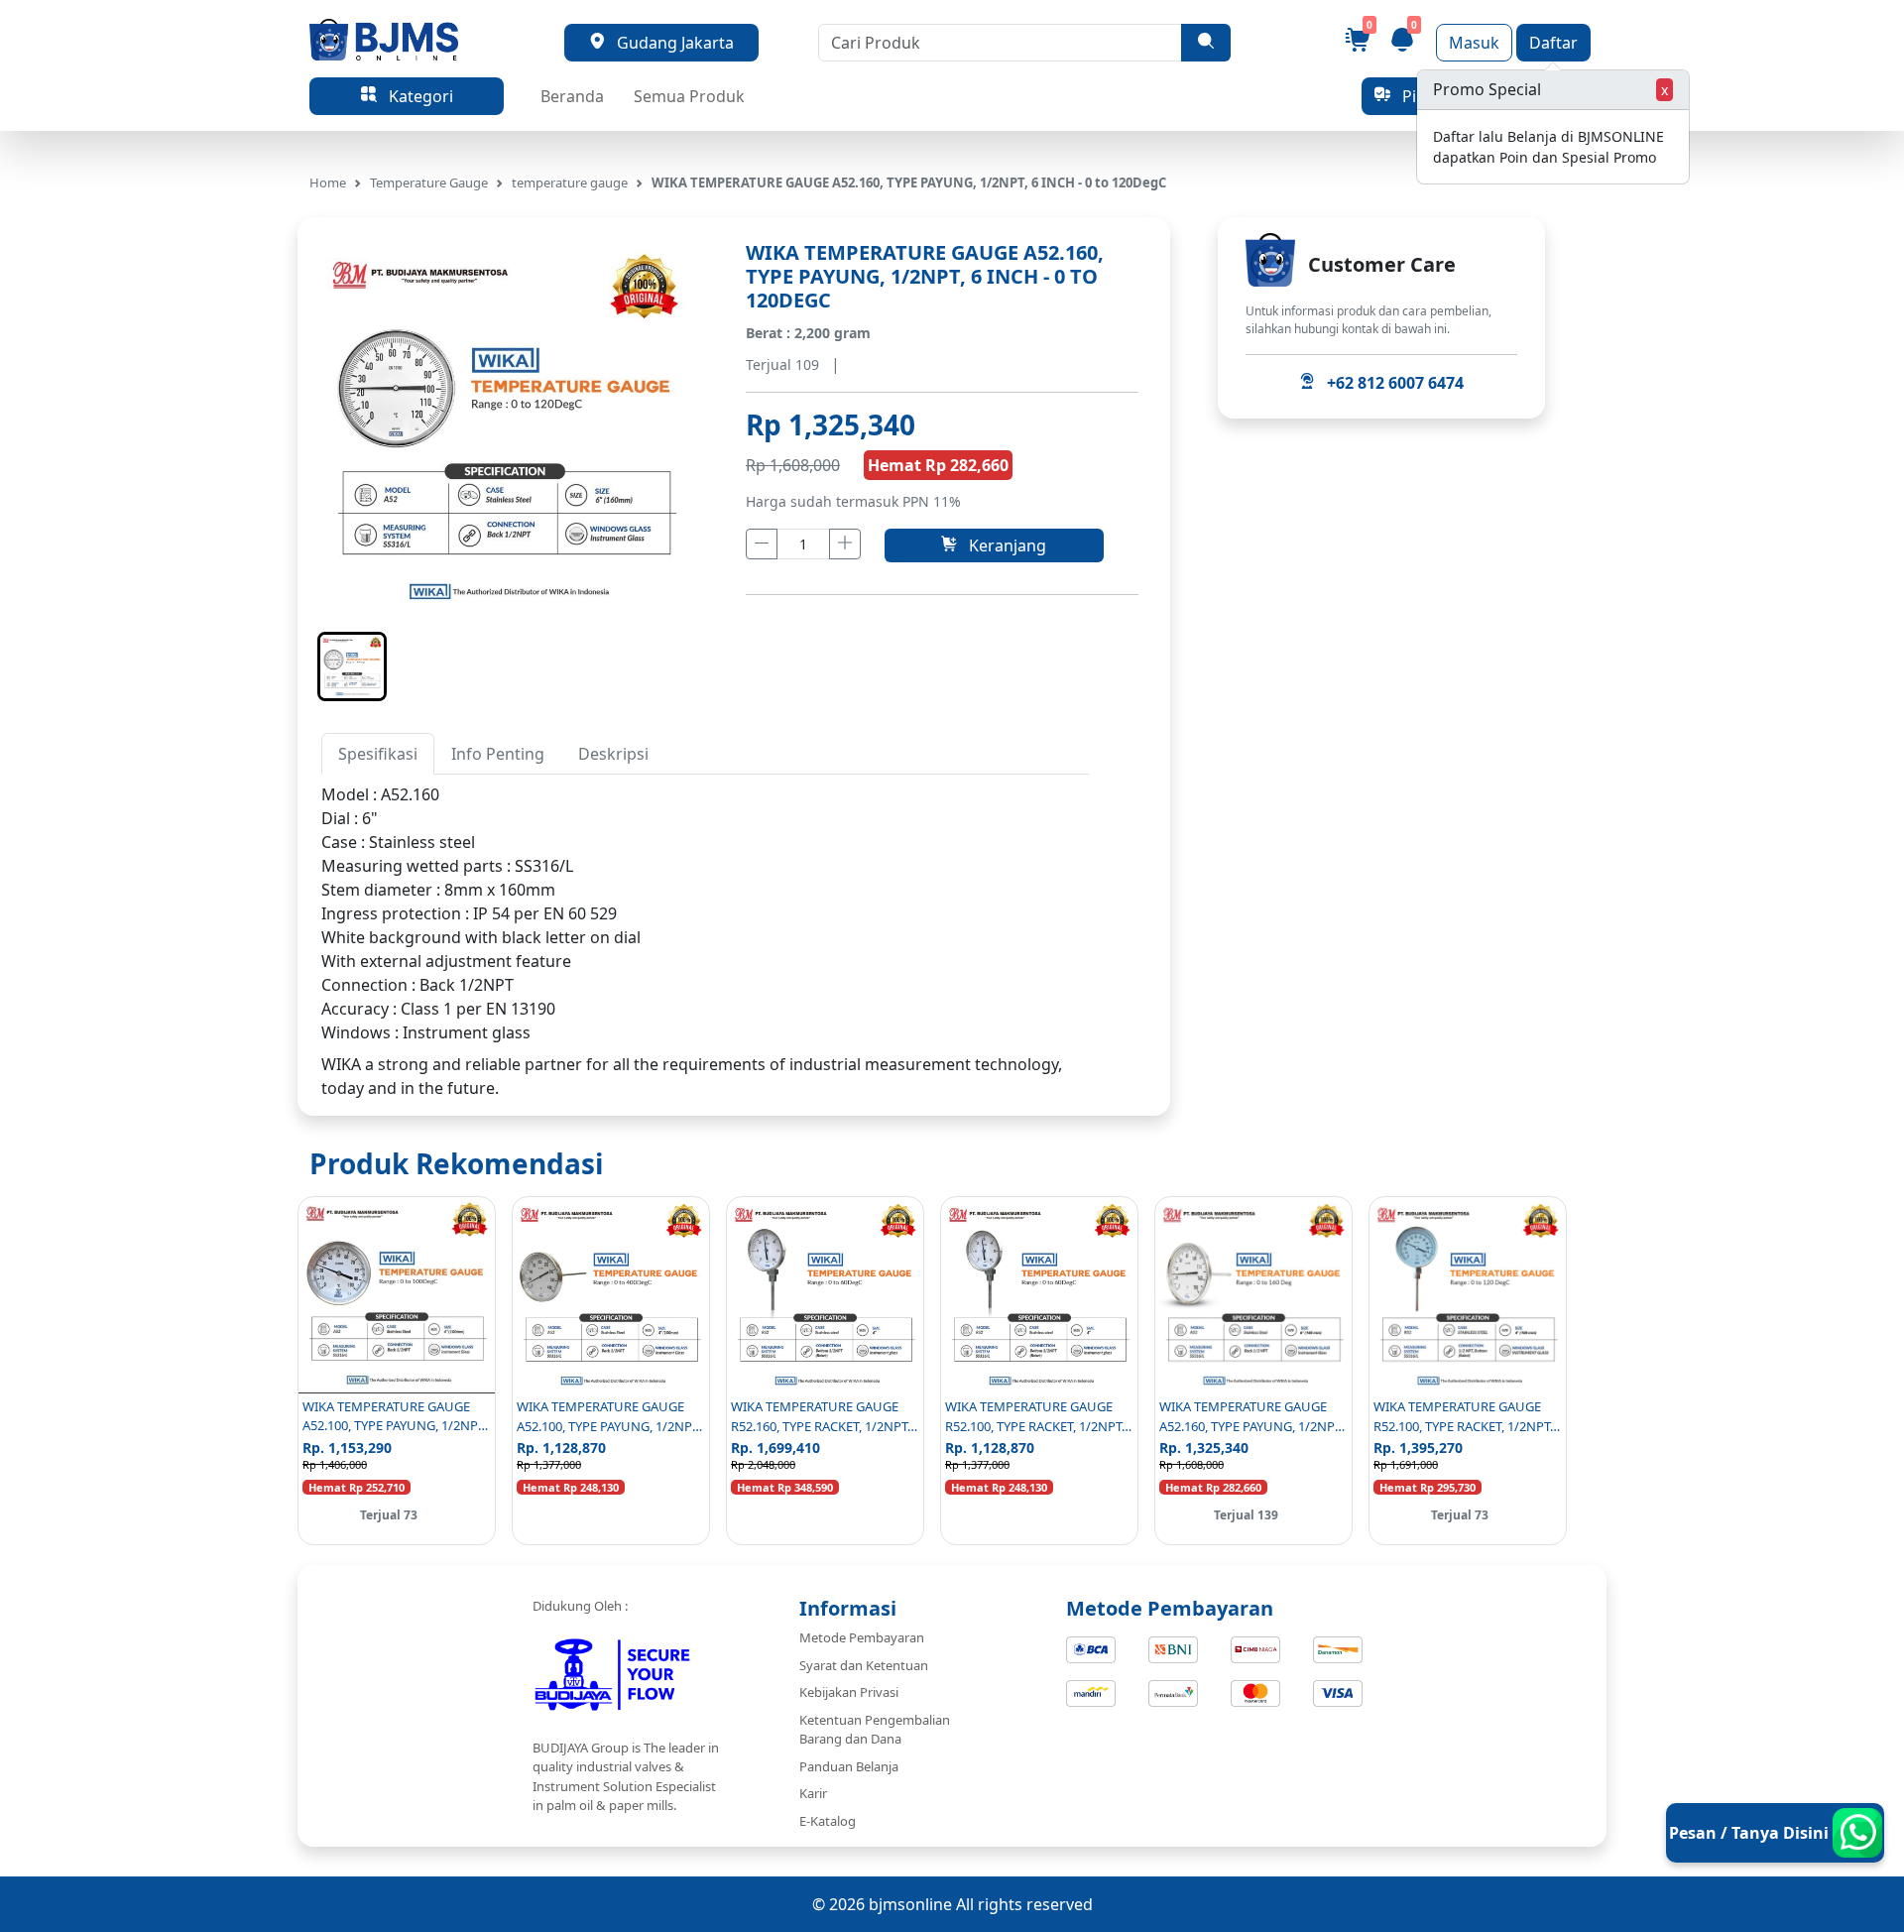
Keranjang (1002, 545)
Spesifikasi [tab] (378, 754)
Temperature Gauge (429, 182)
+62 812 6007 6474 (1389, 383)
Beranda (572, 96)
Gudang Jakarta (669, 43)
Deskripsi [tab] (613, 754)
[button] (352, 666)
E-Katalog (828, 1821)
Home (328, 182)
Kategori (415, 96)
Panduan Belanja (849, 1766)
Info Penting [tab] (498, 754)
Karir (813, 1793)
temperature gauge (570, 182)
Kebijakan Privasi (849, 1692)
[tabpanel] (706, 913)
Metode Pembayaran (862, 1637)
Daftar (1553, 43)
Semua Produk (689, 96)
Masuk (1474, 43)
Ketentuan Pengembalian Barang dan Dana (875, 1730)
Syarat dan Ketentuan (864, 1665)
